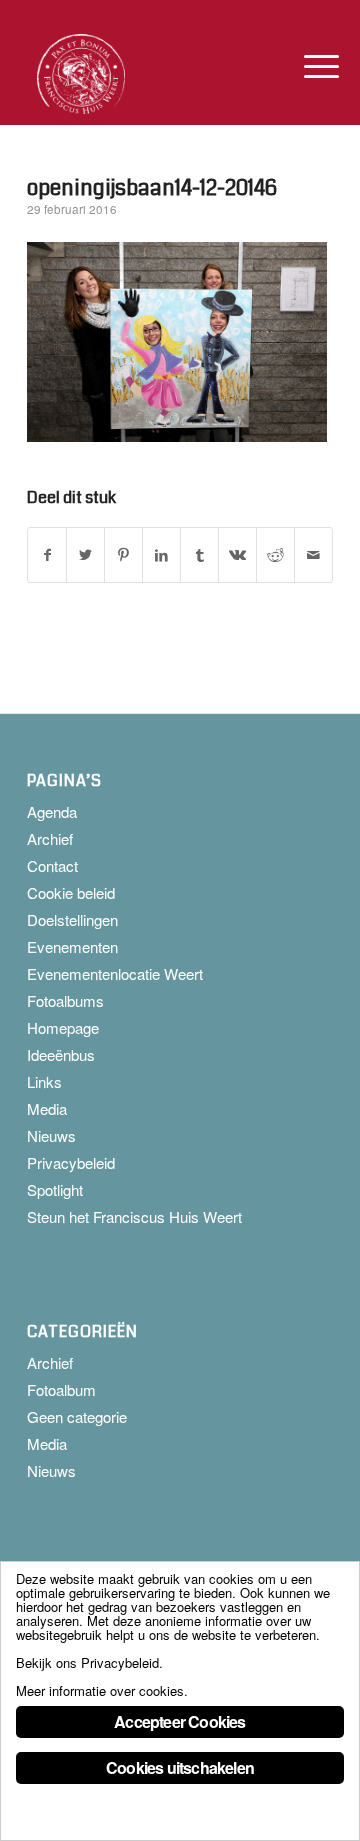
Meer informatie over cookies (100, 1690)
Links (44, 1081)
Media (47, 1108)
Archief (50, 838)
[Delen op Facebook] (47, 555)
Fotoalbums (65, 1000)
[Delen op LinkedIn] (161, 555)
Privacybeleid (71, 1162)
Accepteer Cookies (179, 1721)
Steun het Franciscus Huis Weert (134, 1216)
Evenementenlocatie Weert (115, 973)
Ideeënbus (61, 1054)
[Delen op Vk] (237, 555)
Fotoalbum (61, 1389)
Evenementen (72, 946)
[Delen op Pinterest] (123, 555)
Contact (52, 865)
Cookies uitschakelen (180, 1767)
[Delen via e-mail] (313, 555)
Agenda (52, 811)
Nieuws (51, 1135)
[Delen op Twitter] (85, 555)
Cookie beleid (71, 892)
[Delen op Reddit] (275, 555)
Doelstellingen (72, 919)
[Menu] (306, 66)
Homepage (63, 1027)
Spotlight (55, 1189)
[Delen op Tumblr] (199, 555)
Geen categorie (77, 1416)
